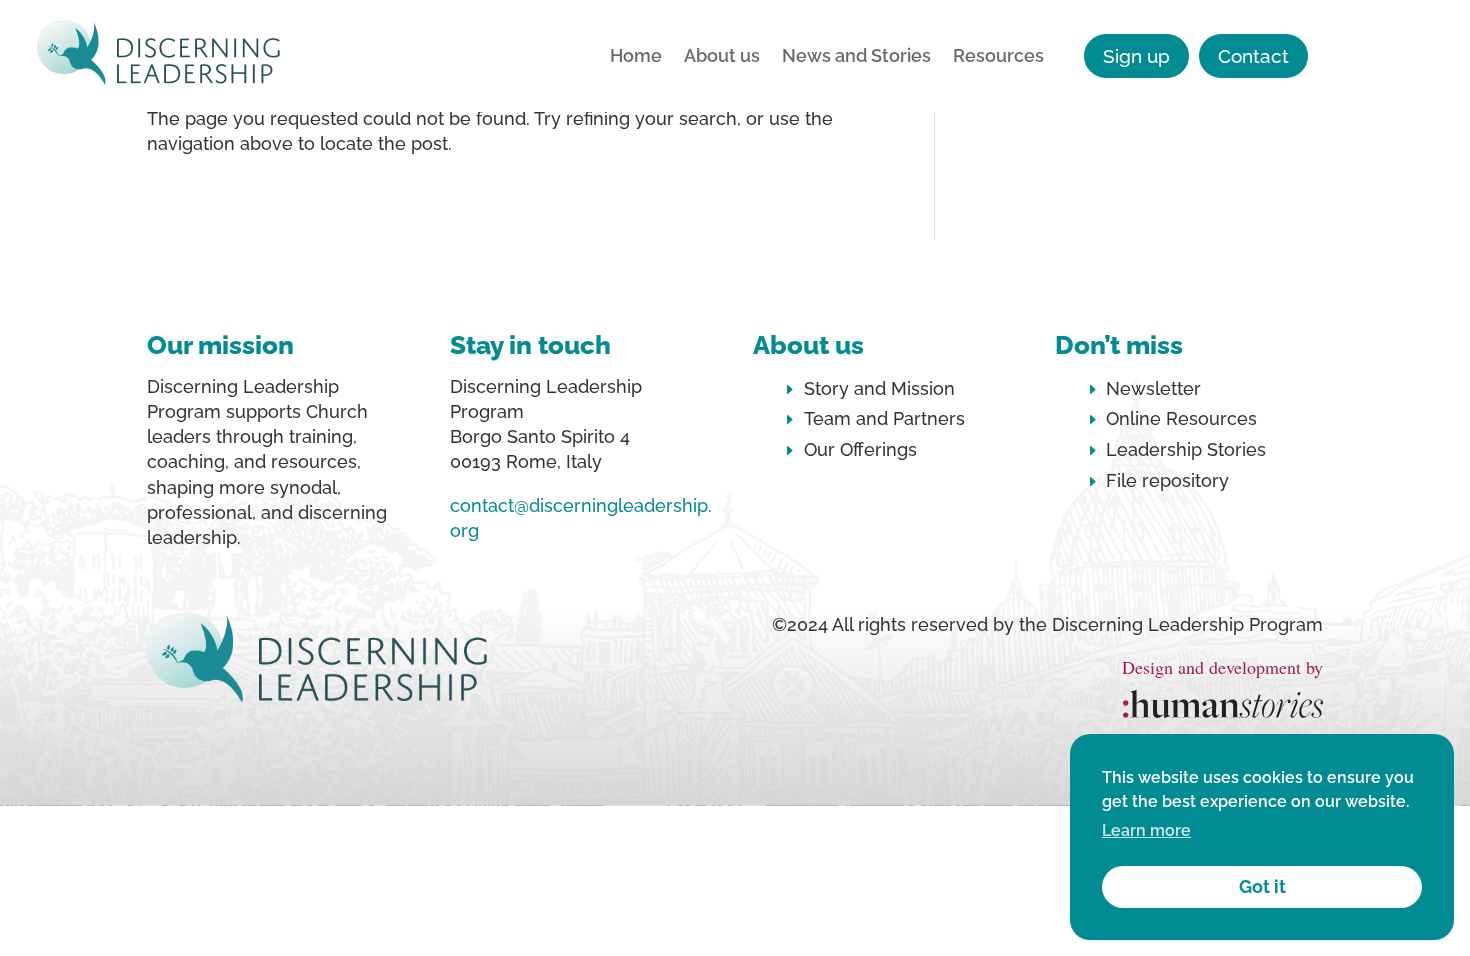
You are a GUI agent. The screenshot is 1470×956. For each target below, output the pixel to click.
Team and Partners (884, 418)
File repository (1167, 480)
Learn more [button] (1146, 830)
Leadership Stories (1186, 449)
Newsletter (1153, 388)
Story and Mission (879, 388)
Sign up (1136, 56)
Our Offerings (860, 449)
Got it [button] (1262, 886)
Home (636, 57)
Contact (1253, 56)
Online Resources (1181, 418)
